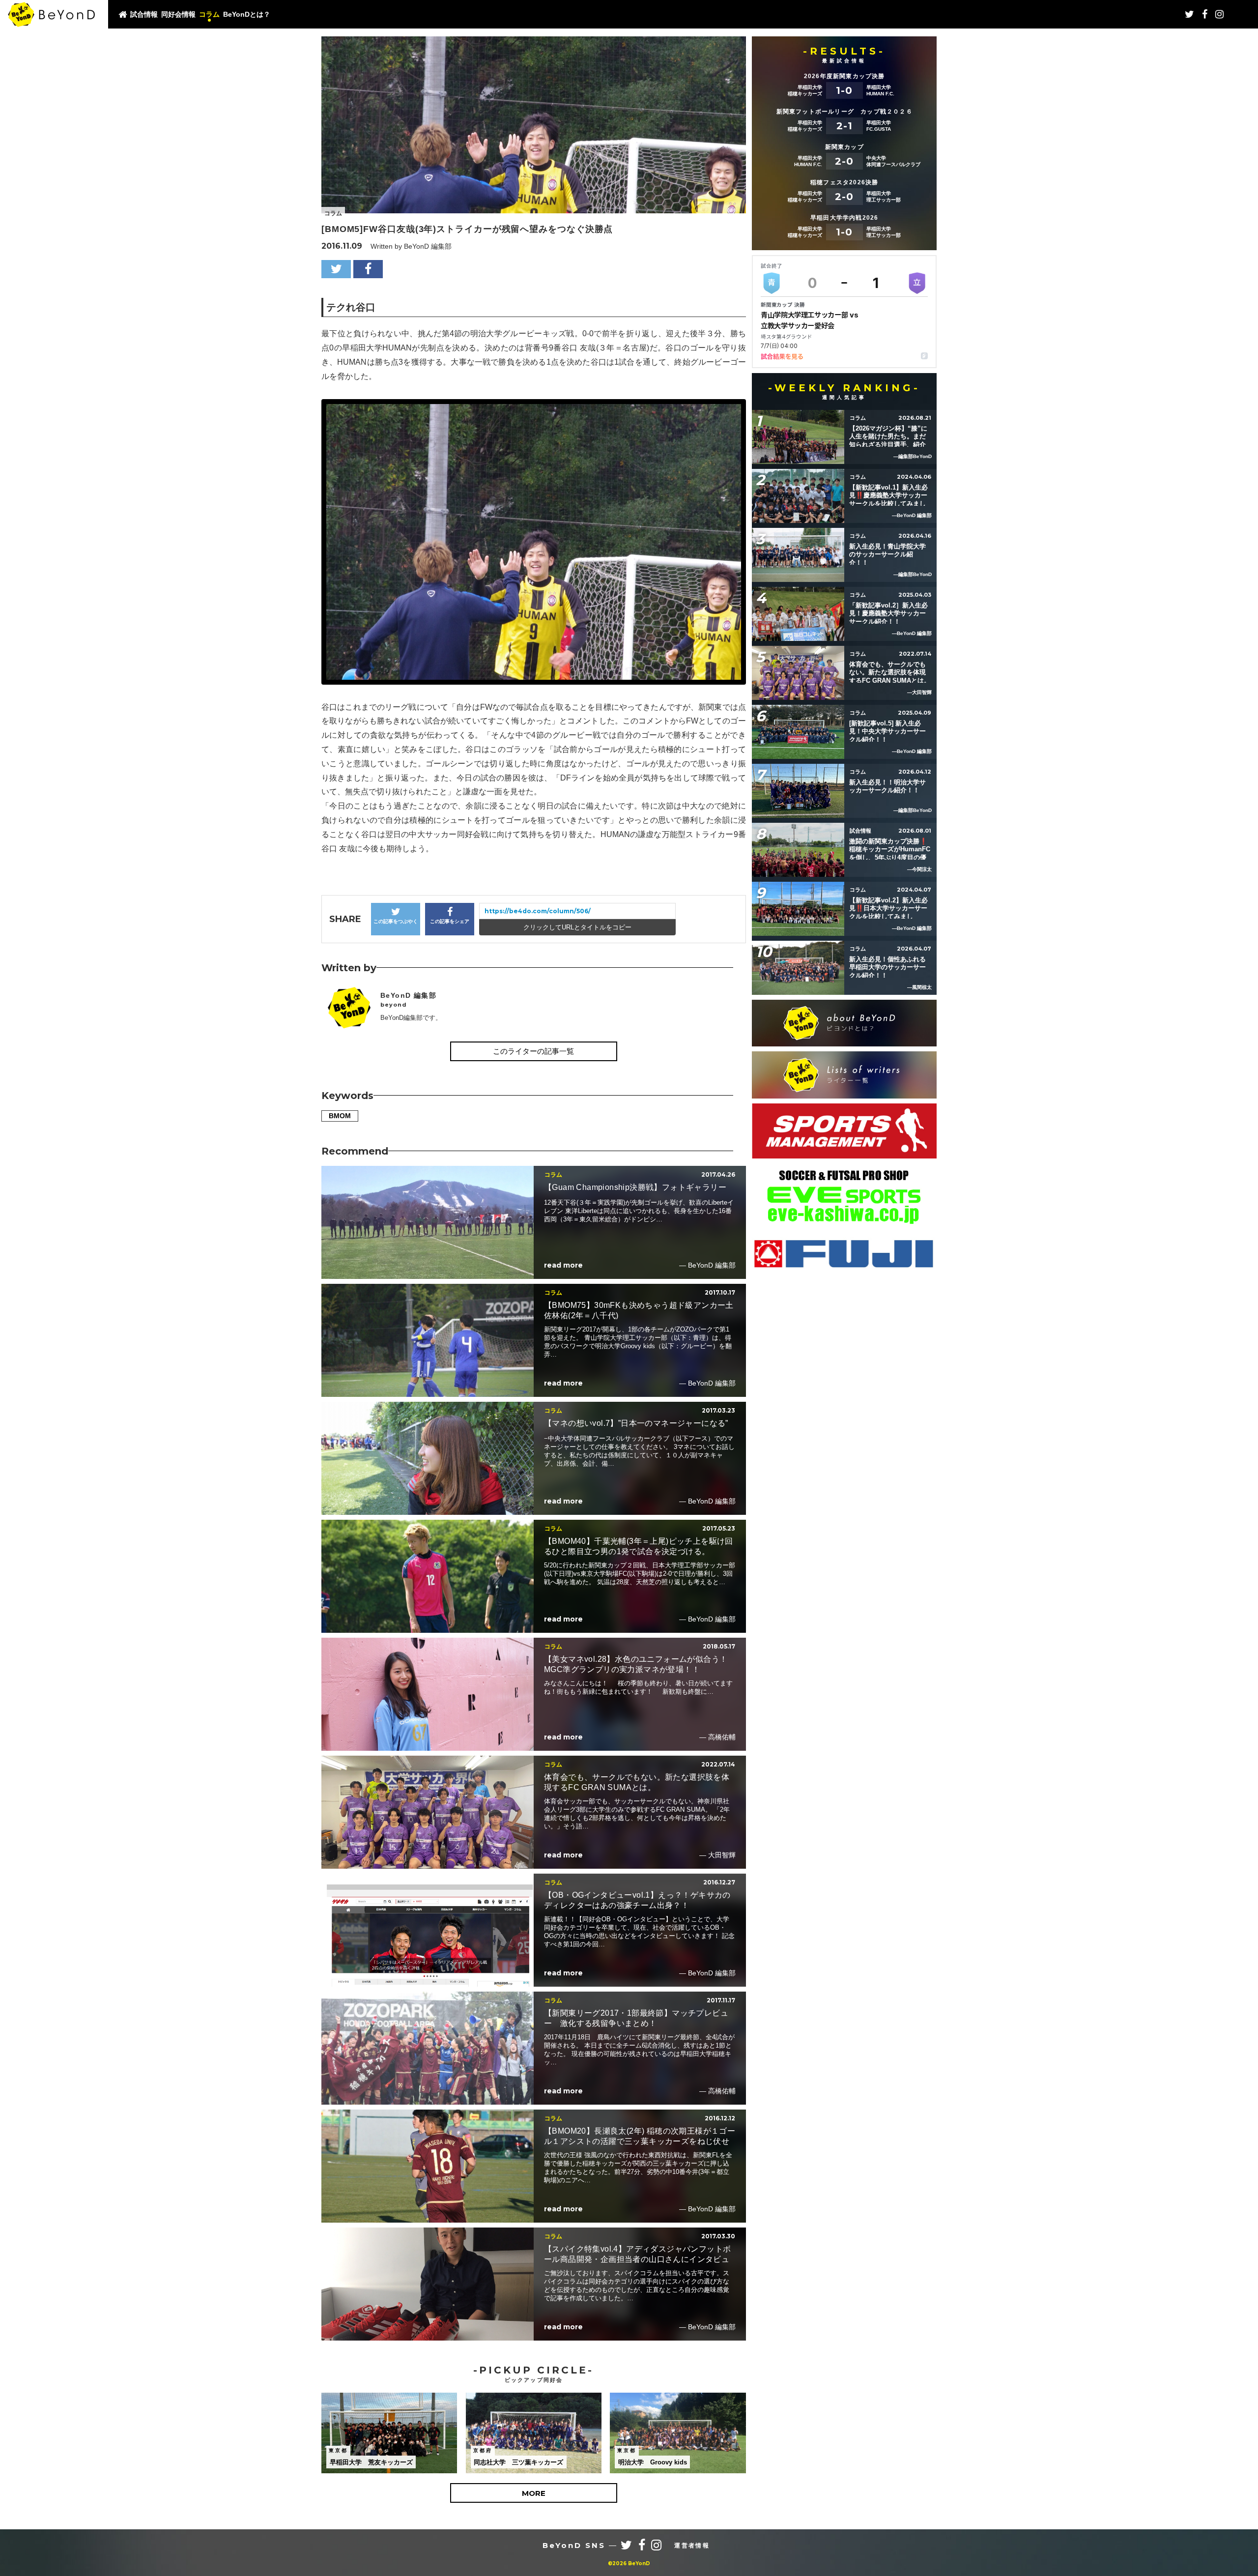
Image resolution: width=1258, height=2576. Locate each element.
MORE (534, 2493)
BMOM (340, 1116)
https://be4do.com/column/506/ (538, 911)
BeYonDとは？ (247, 14)
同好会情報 (178, 14)
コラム (209, 14)
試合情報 (144, 14)
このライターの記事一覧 (533, 1051)
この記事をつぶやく (396, 921)
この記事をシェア (450, 921)
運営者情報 (692, 2546)
